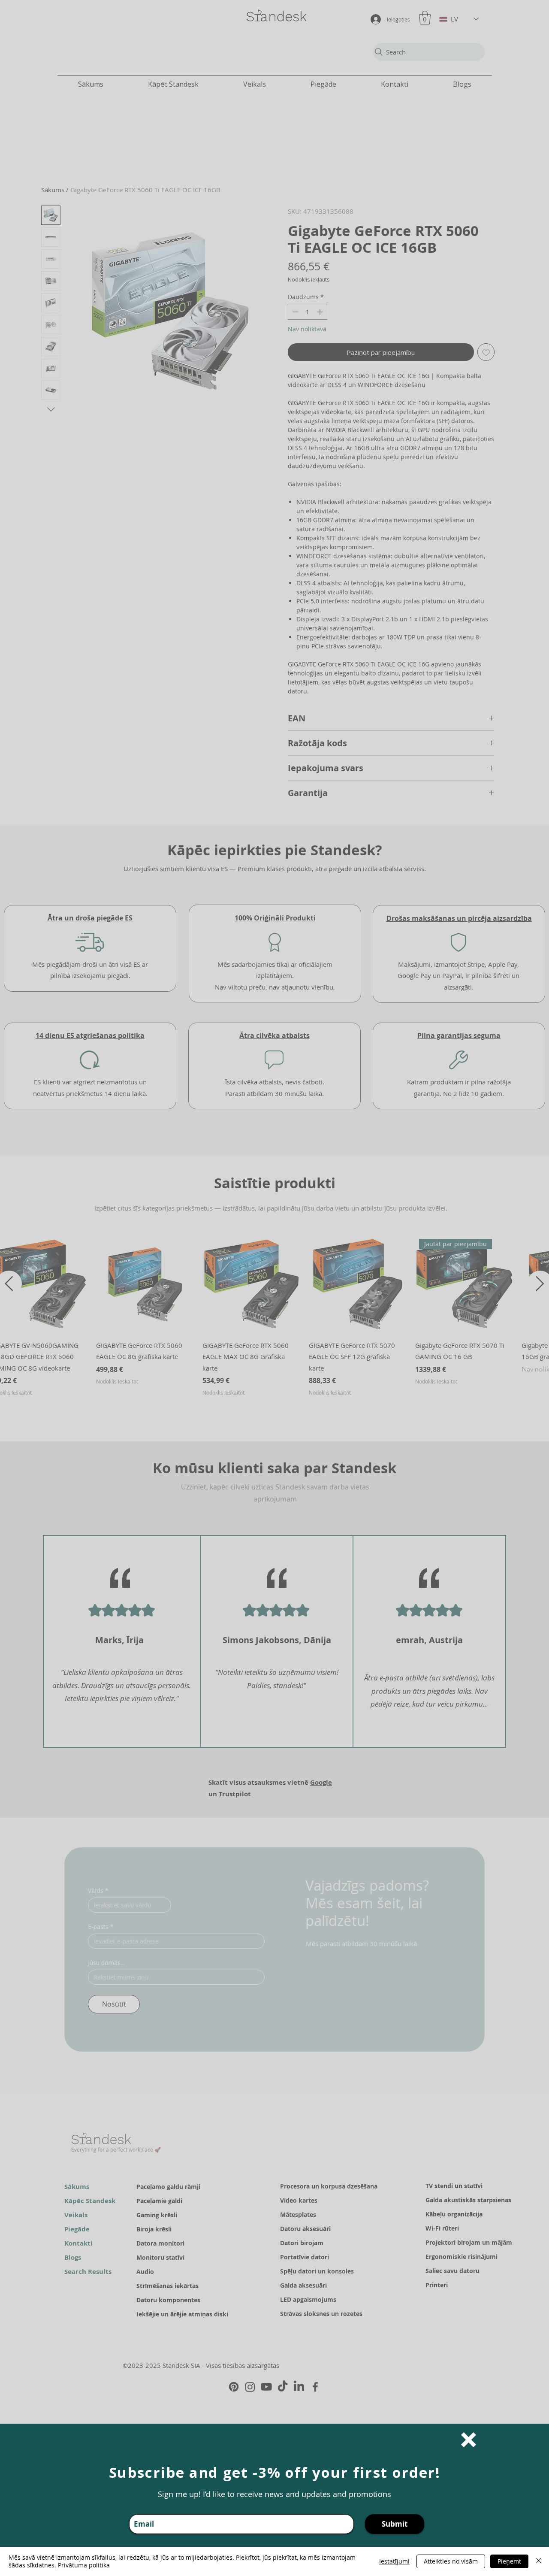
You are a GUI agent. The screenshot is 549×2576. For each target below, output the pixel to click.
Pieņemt (509, 2561)
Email (137, 2509)
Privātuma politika (84, 2565)
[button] (469, 2440)
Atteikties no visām (451, 2561)
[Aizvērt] (539, 2561)
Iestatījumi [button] (394, 2561)
